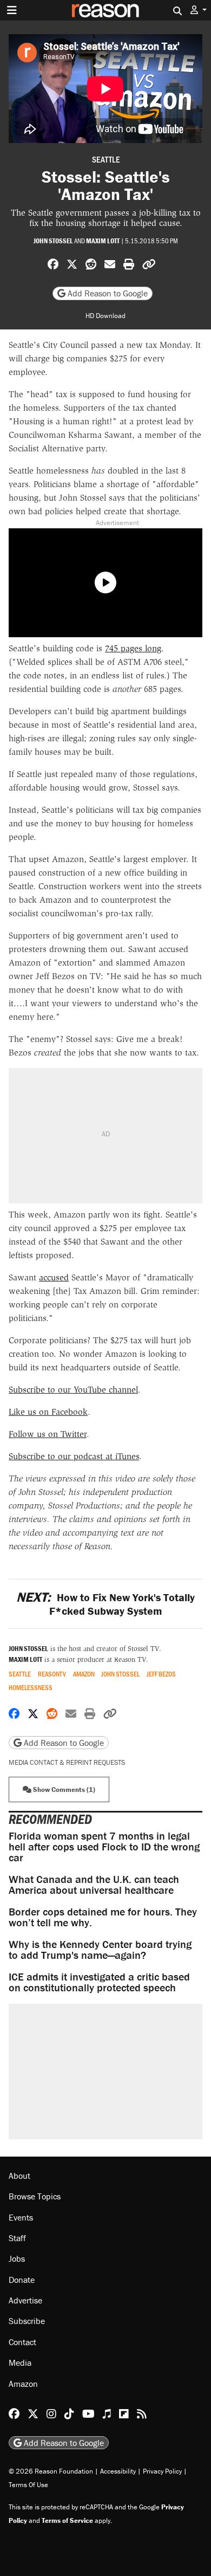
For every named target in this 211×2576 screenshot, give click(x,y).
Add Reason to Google (107, 293)
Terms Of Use (28, 2485)
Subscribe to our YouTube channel (73, 1390)
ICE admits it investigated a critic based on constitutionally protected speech (99, 1982)
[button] (199, 10)
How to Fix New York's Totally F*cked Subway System (105, 1604)
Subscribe (27, 2321)
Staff (17, 2238)
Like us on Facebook (48, 1412)
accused (54, 1277)
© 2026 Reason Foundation (51, 2471)
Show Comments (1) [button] (63, 1789)
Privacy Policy (162, 2471)
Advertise (25, 2300)
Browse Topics (35, 2196)
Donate (22, 2280)
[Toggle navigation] (12, 10)
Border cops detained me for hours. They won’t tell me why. (103, 1917)
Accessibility (118, 2471)
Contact (22, 2342)
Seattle (106, 159)
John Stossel (53, 241)
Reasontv (52, 1674)
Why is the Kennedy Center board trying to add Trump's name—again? (100, 1949)
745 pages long (133, 648)
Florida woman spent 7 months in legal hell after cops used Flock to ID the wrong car (104, 1846)
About (19, 2176)
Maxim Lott (103, 241)
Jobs (17, 2258)
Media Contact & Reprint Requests (67, 1762)
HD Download (105, 316)
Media (20, 2363)
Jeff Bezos (161, 1674)
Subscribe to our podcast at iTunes (74, 1456)
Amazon (84, 1674)
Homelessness (31, 1688)
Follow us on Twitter (48, 1434)
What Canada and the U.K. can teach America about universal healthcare (94, 1884)
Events (21, 2217)
